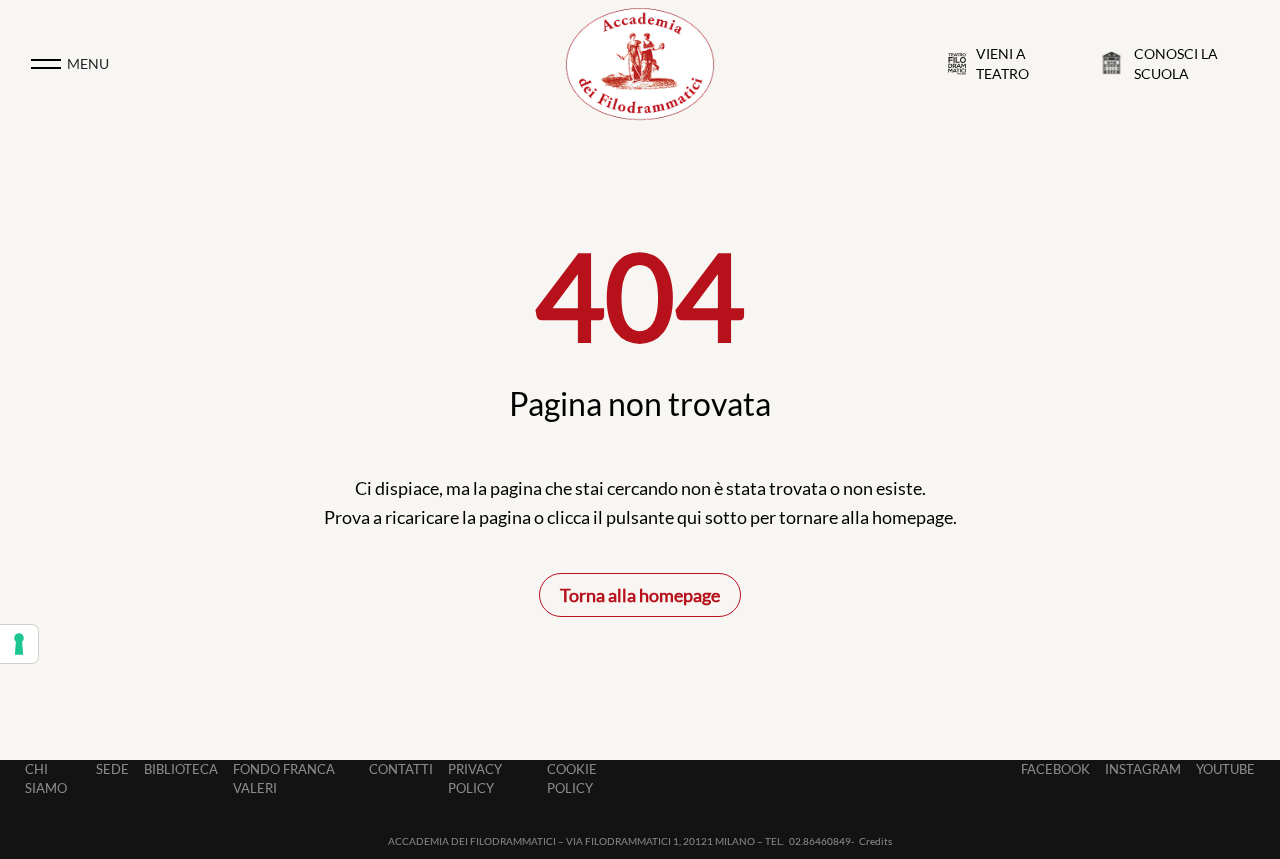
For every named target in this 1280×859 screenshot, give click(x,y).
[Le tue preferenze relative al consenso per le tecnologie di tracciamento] (19, 644)
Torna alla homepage (640, 595)
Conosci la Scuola (1176, 64)
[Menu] (46, 64)
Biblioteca (181, 769)
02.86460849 (820, 841)
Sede (112, 769)
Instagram (1143, 769)
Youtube (1225, 769)
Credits (875, 841)
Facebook (1055, 769)
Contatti (401, 769)
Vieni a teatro (1002, 64)
